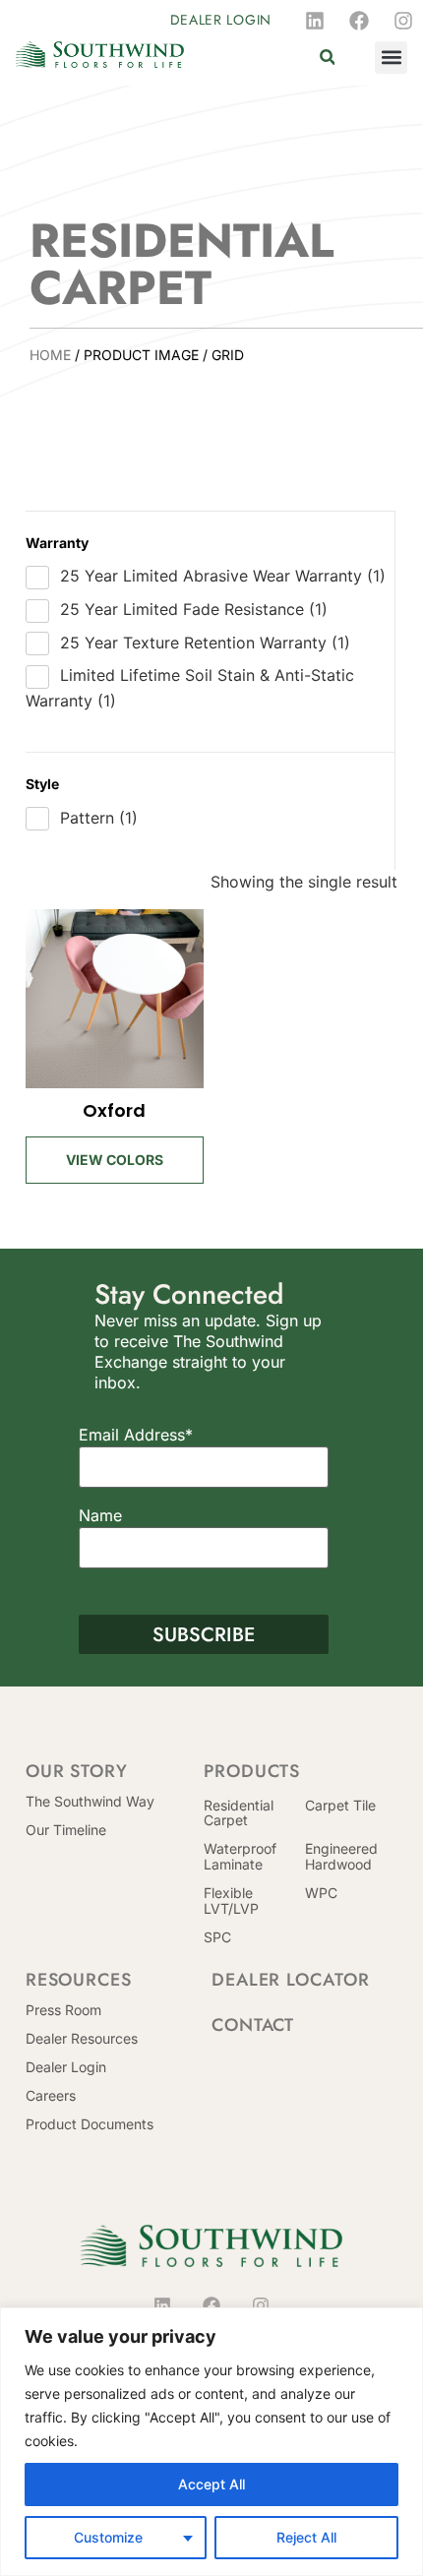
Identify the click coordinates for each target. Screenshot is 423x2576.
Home (50, 355)
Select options (115, 1148)
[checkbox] (210, 577)
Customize (108, 2537)
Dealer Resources (82, 2038)
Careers (51, 2095)
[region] (211, 2442)
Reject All (306, 2537)
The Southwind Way (90, 1801)
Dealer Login (66, 2067)
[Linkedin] (315, 21)
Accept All (211, 2484)
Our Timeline (66, 1830)
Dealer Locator (291, 1980)
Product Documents (90, 2124)
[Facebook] (359, 21)
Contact (253, 2025)
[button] (327, 58)
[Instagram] (403, 21)
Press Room (63, 2010)
